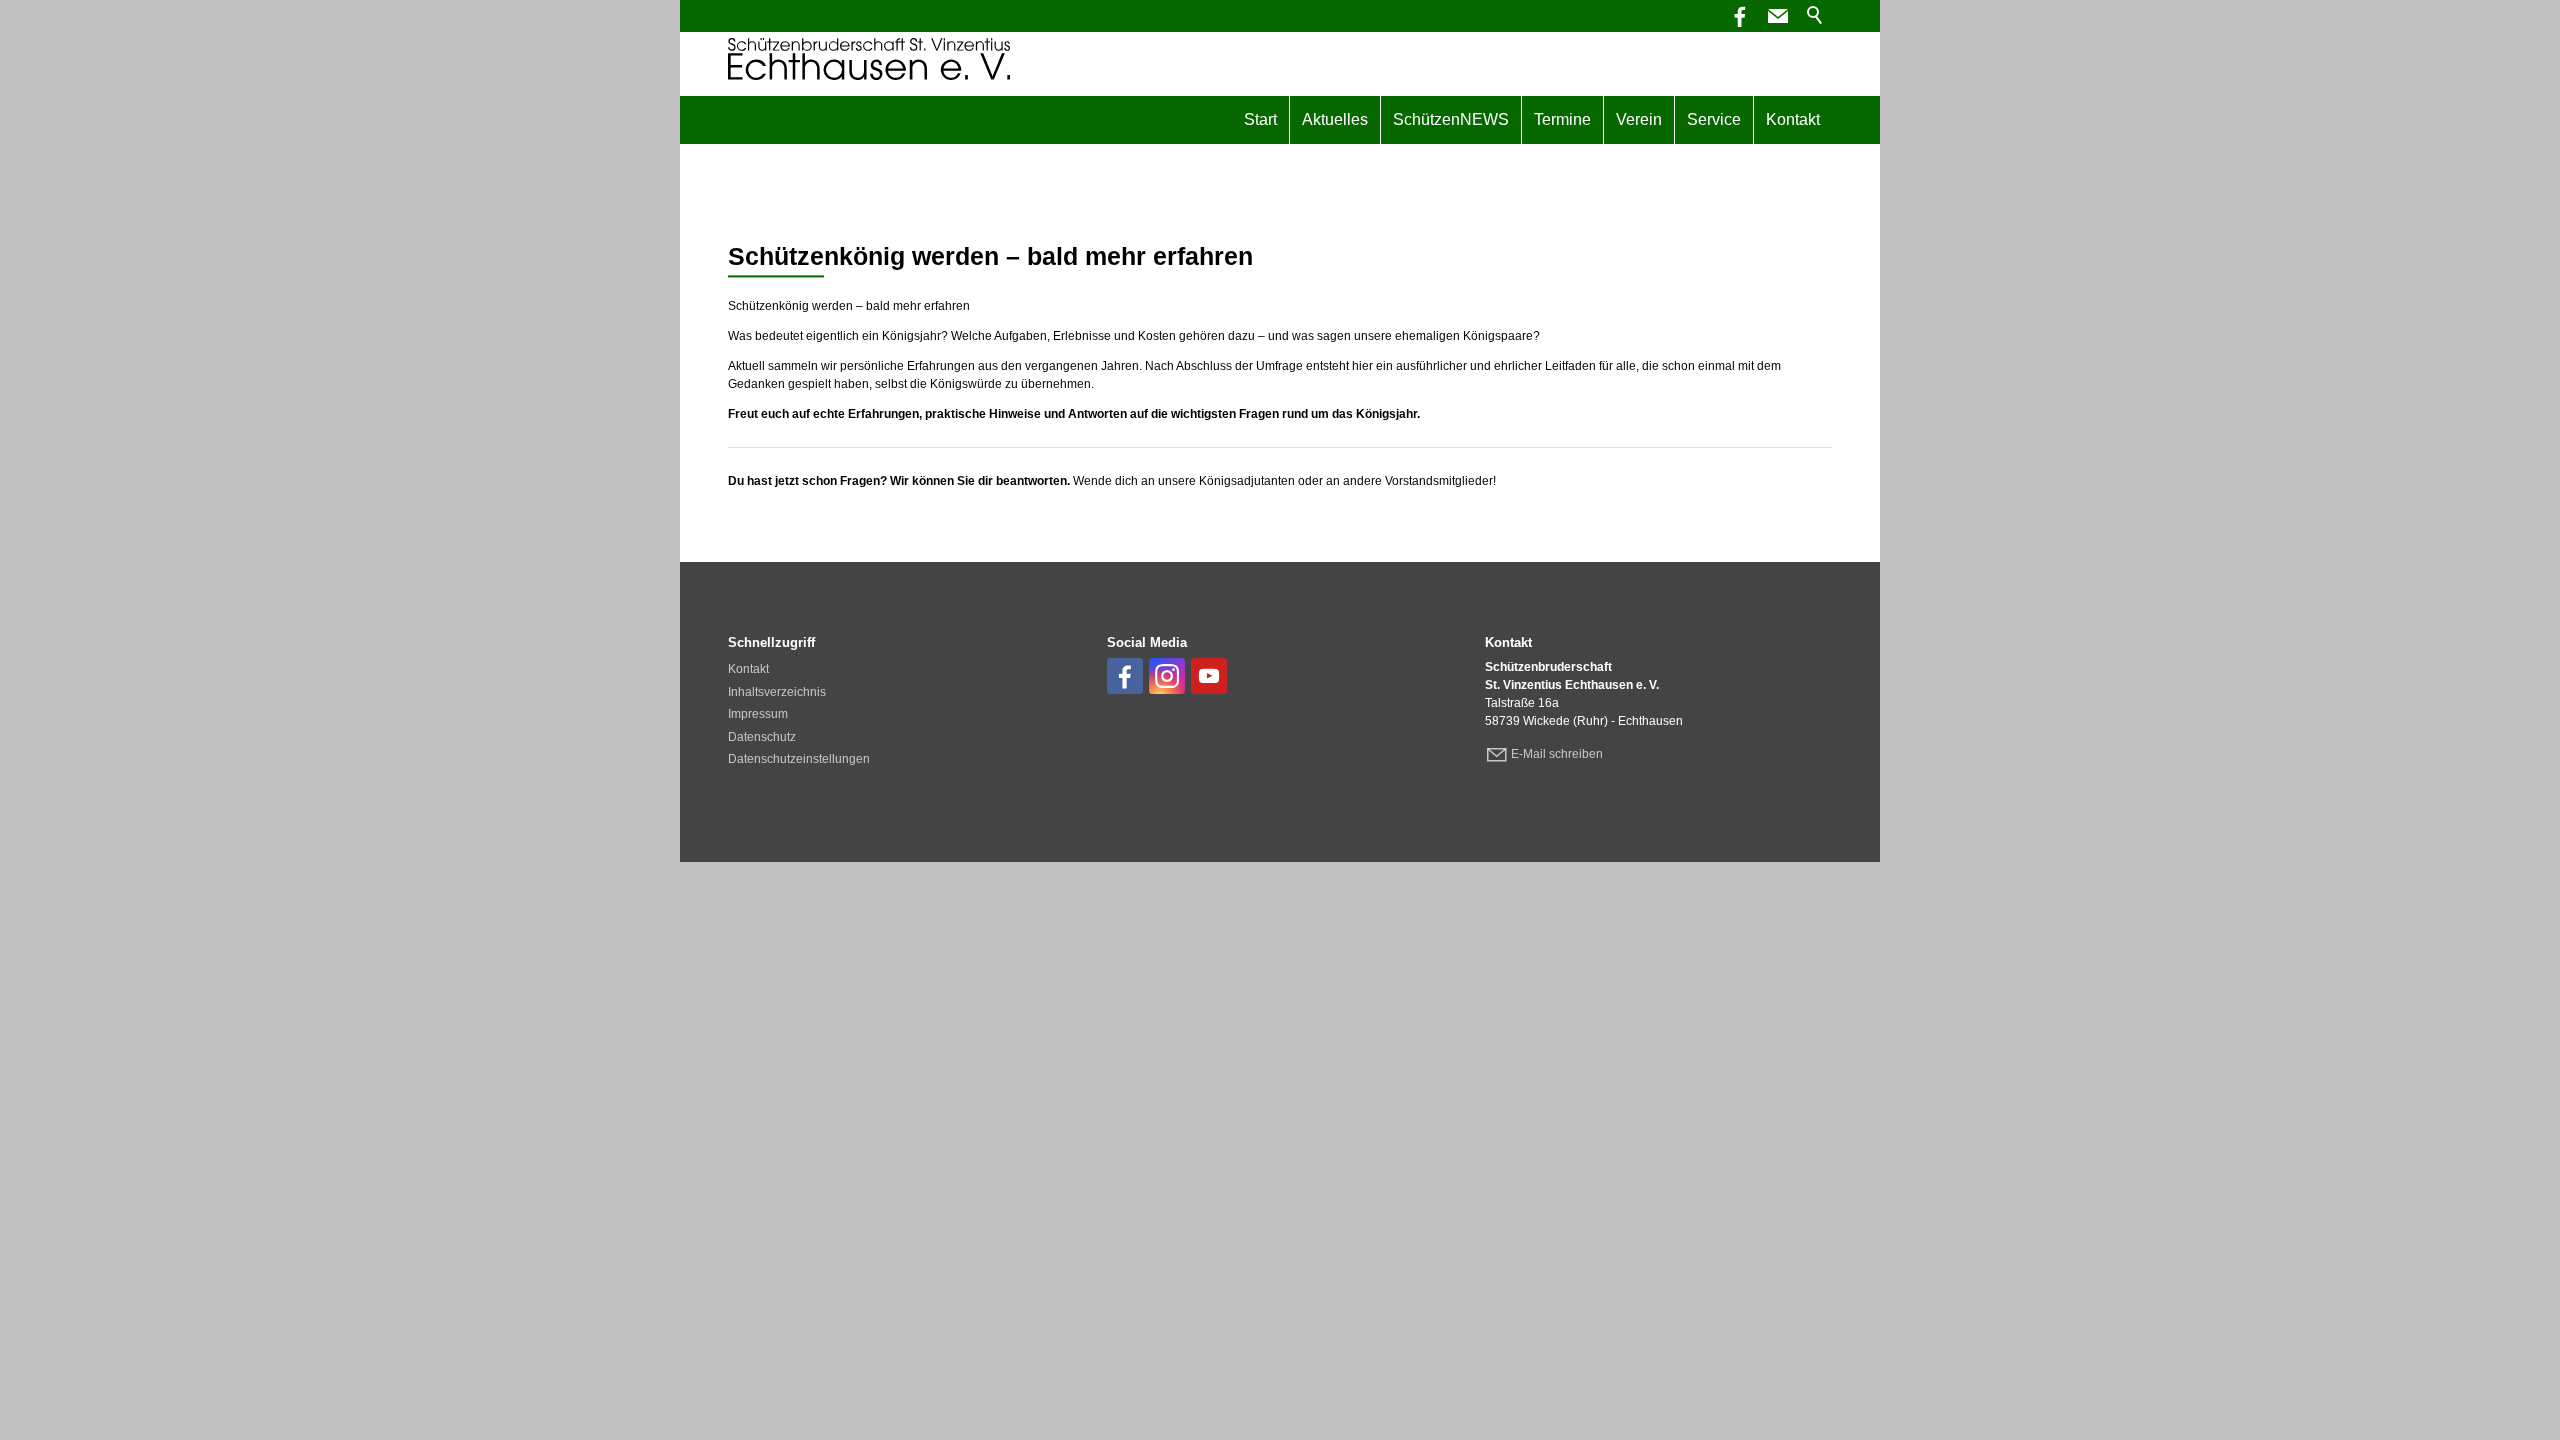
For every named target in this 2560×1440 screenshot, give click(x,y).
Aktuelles (1335, 119)
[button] (1778, 16)
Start (1260, 119)
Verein (1639, 119)
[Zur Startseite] (869, 59)
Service (1714, 119)
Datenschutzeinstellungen (799, 759)
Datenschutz (762, 737)
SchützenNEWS (1451, 119)
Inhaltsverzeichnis (777, 692)
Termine (1562, 119)
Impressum (758, 714)
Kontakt (1793, 119)
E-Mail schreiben (1557, 754)
